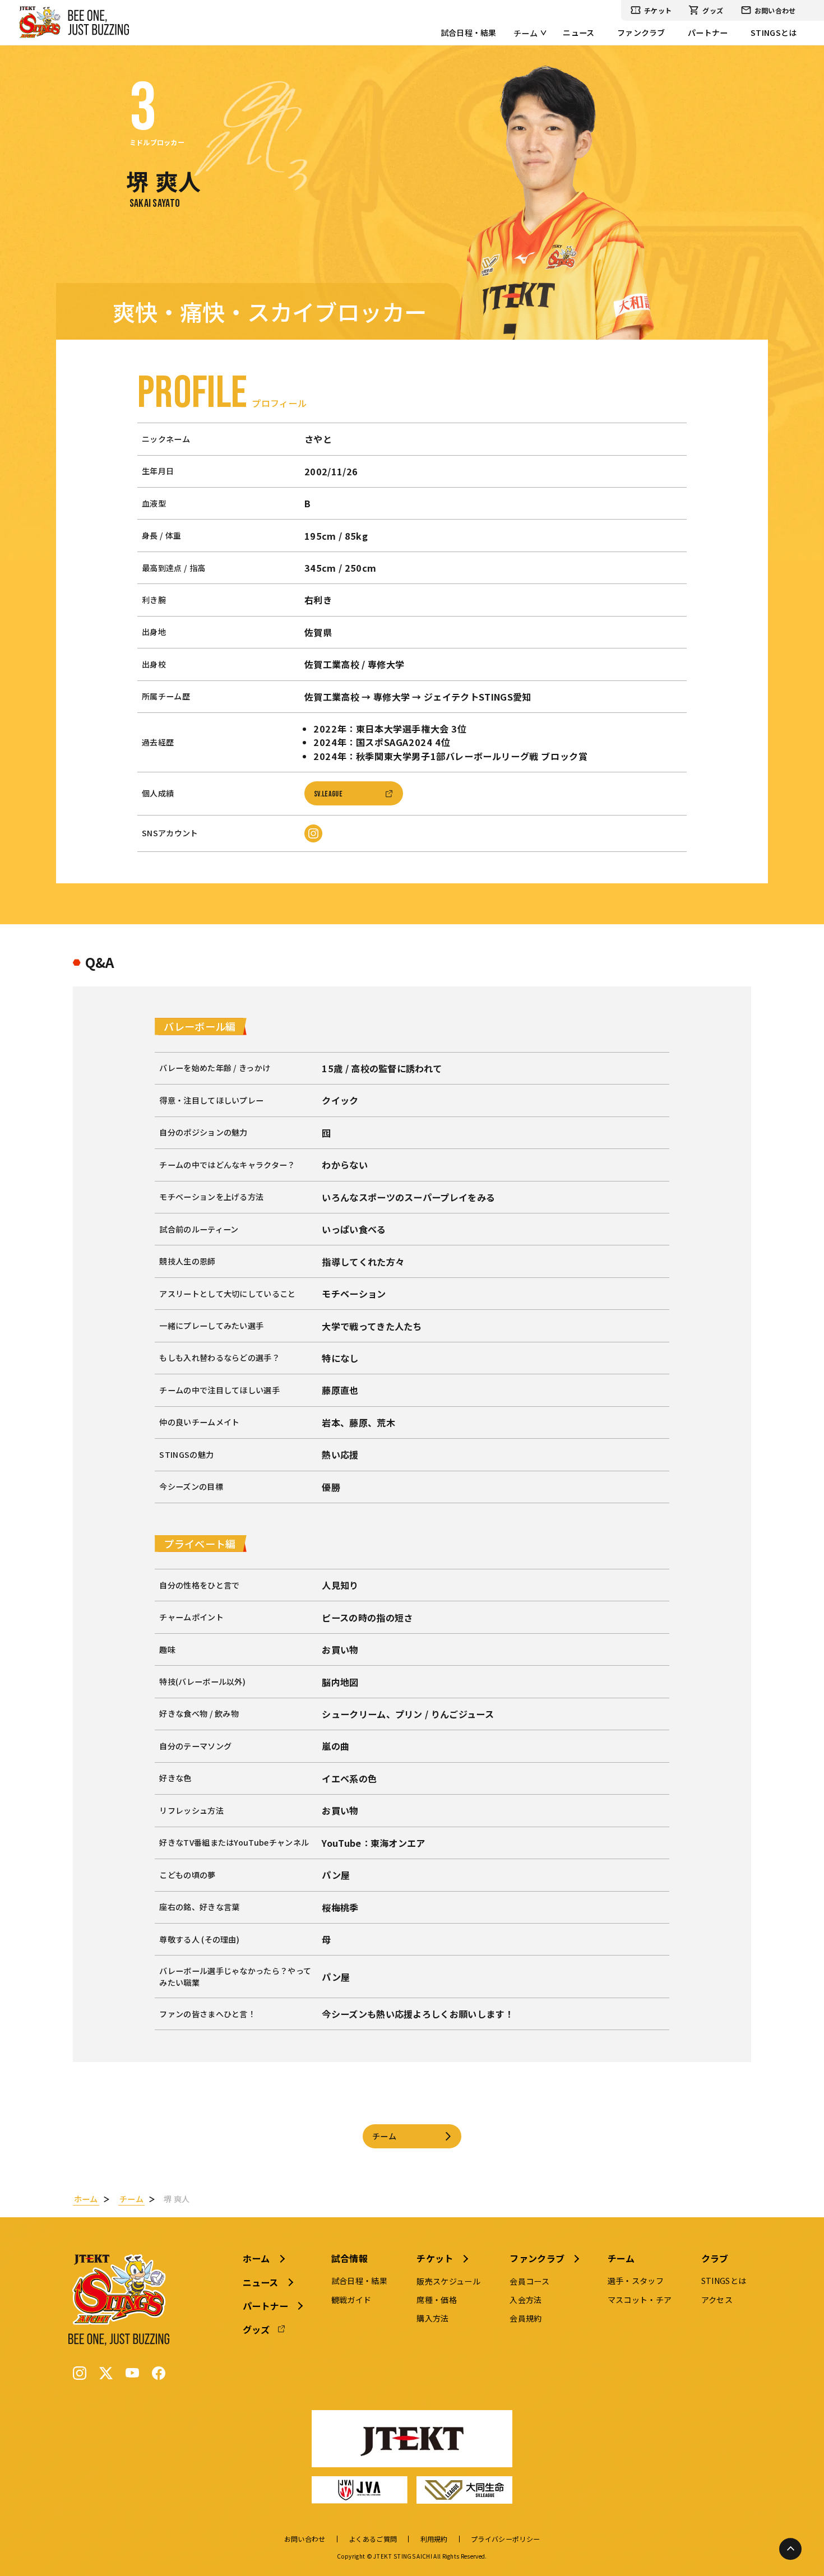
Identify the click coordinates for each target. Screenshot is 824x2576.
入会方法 (526, 2300)
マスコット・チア (640, 2300)
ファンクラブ (641, 33)
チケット (658, 10)
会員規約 (526, 2318)
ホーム (256, 2258)
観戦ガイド (351, 2300)
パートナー (708, 33)
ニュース (578, 33)
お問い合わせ (775, 10)
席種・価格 (437, 2300)
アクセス (717, 2300)
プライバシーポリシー (505, 2539)
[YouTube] (132, 2373)
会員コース (529, 2281)
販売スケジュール (448, 2281)
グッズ (713, 10)
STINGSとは (774, 33)
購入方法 (432, 2318)
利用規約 (434, 2539)
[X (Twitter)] (106, 2373)
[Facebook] (159, 2373)
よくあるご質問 (373, 2539)
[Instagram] (80, 2373)
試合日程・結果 (469, 33)
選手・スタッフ (636, 2281)
